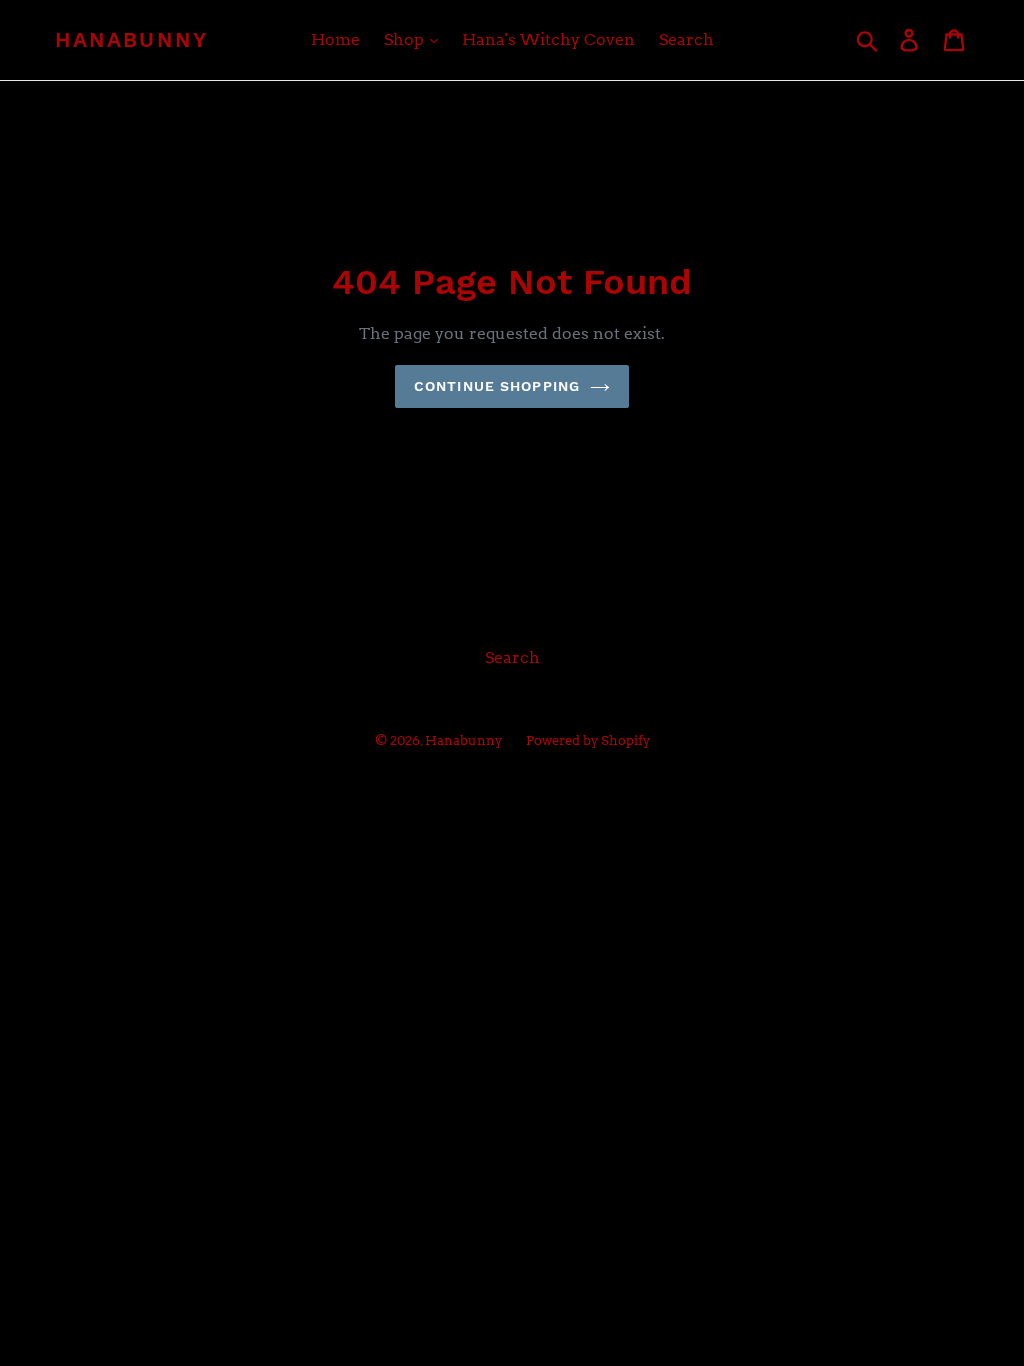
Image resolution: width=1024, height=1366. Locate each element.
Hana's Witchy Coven (548, 39)
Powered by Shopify (588, 740)
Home (335, 39)
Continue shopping (497, 386)
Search (686, 39)
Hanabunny (131, 39)
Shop (406, 39)
